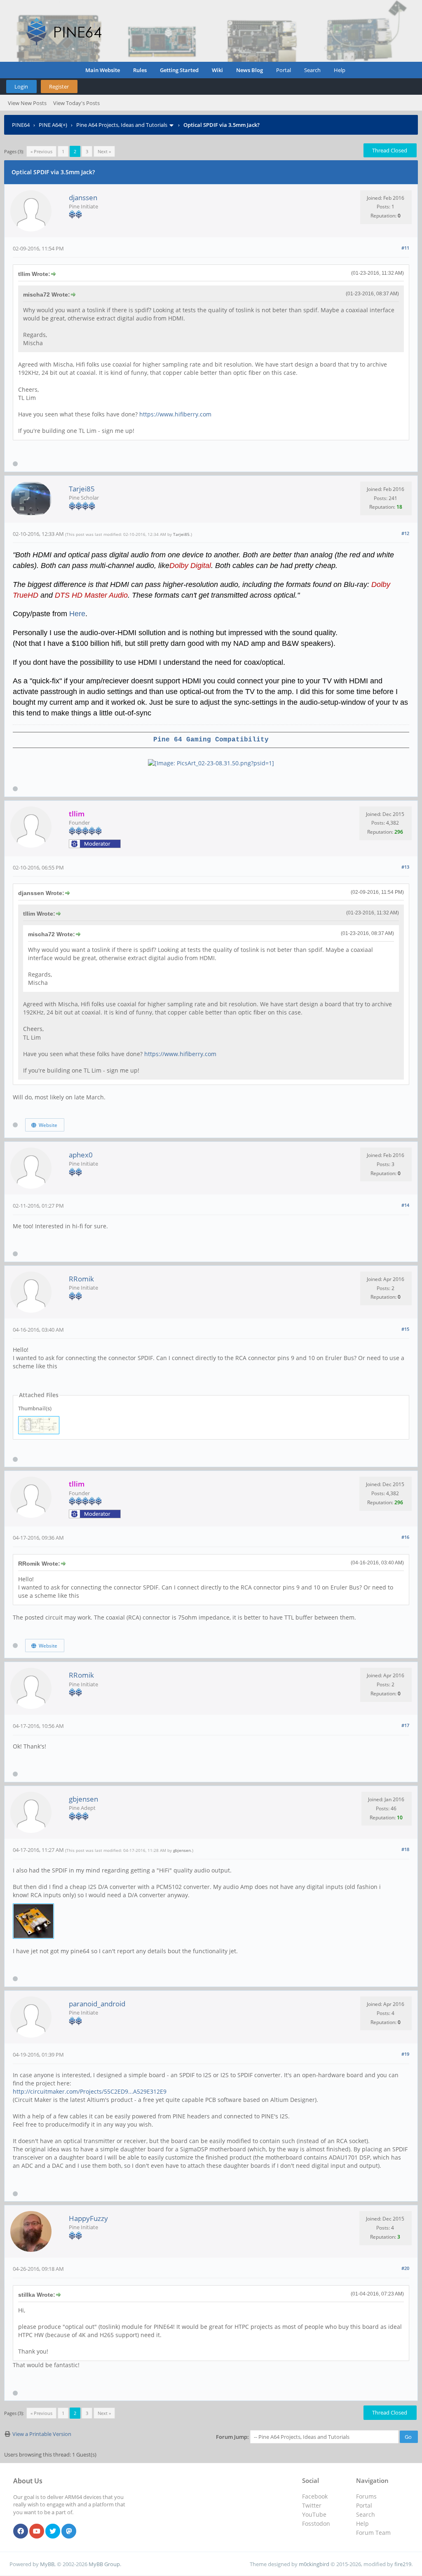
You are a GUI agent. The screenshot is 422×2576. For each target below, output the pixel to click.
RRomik (81, 1279)
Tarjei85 (82, 489)
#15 (405, 1329)
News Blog (250, 70)
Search (312, 70)
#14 (405, 1205)
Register (59, 86)
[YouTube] (37, 2532)
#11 (405, 248)
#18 (405, 1849)
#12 (405, 533)
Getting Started (179, 70)
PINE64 (21, 125)
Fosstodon (316, 2523)
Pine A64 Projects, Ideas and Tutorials (122, 125)
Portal (284, 70)
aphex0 (81, 1155)
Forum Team (373, 2533)
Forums (366, 2496)
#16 (405, 1537)
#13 (405, 867)
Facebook (315, 2496)
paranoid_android (97, 2004)
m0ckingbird (314, 2564)
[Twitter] (53, 2532)
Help (340, 70)
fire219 (403, 2564)
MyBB (47, 2564)
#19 (405, 2054)
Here (77, 614)
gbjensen (83, 1799)
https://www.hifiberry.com (175, 414)
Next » (104, 151)
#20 (405, 2268)
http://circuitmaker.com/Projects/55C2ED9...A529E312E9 (90, 2091)
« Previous (41, 151)
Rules (140, 70)
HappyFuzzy (88, 2218)
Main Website (103, 70)
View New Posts (27, 103)
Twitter (312, 2505)
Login (21, 86)
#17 (405, 1725)
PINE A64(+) (53, 125)
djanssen (83, 198)
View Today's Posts (76, 103)
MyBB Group (104, 2564)
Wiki (217, 70)
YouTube (314, 2514)
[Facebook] (21, 2532)
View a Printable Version (42, 2434)
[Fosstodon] (69, 2532)
